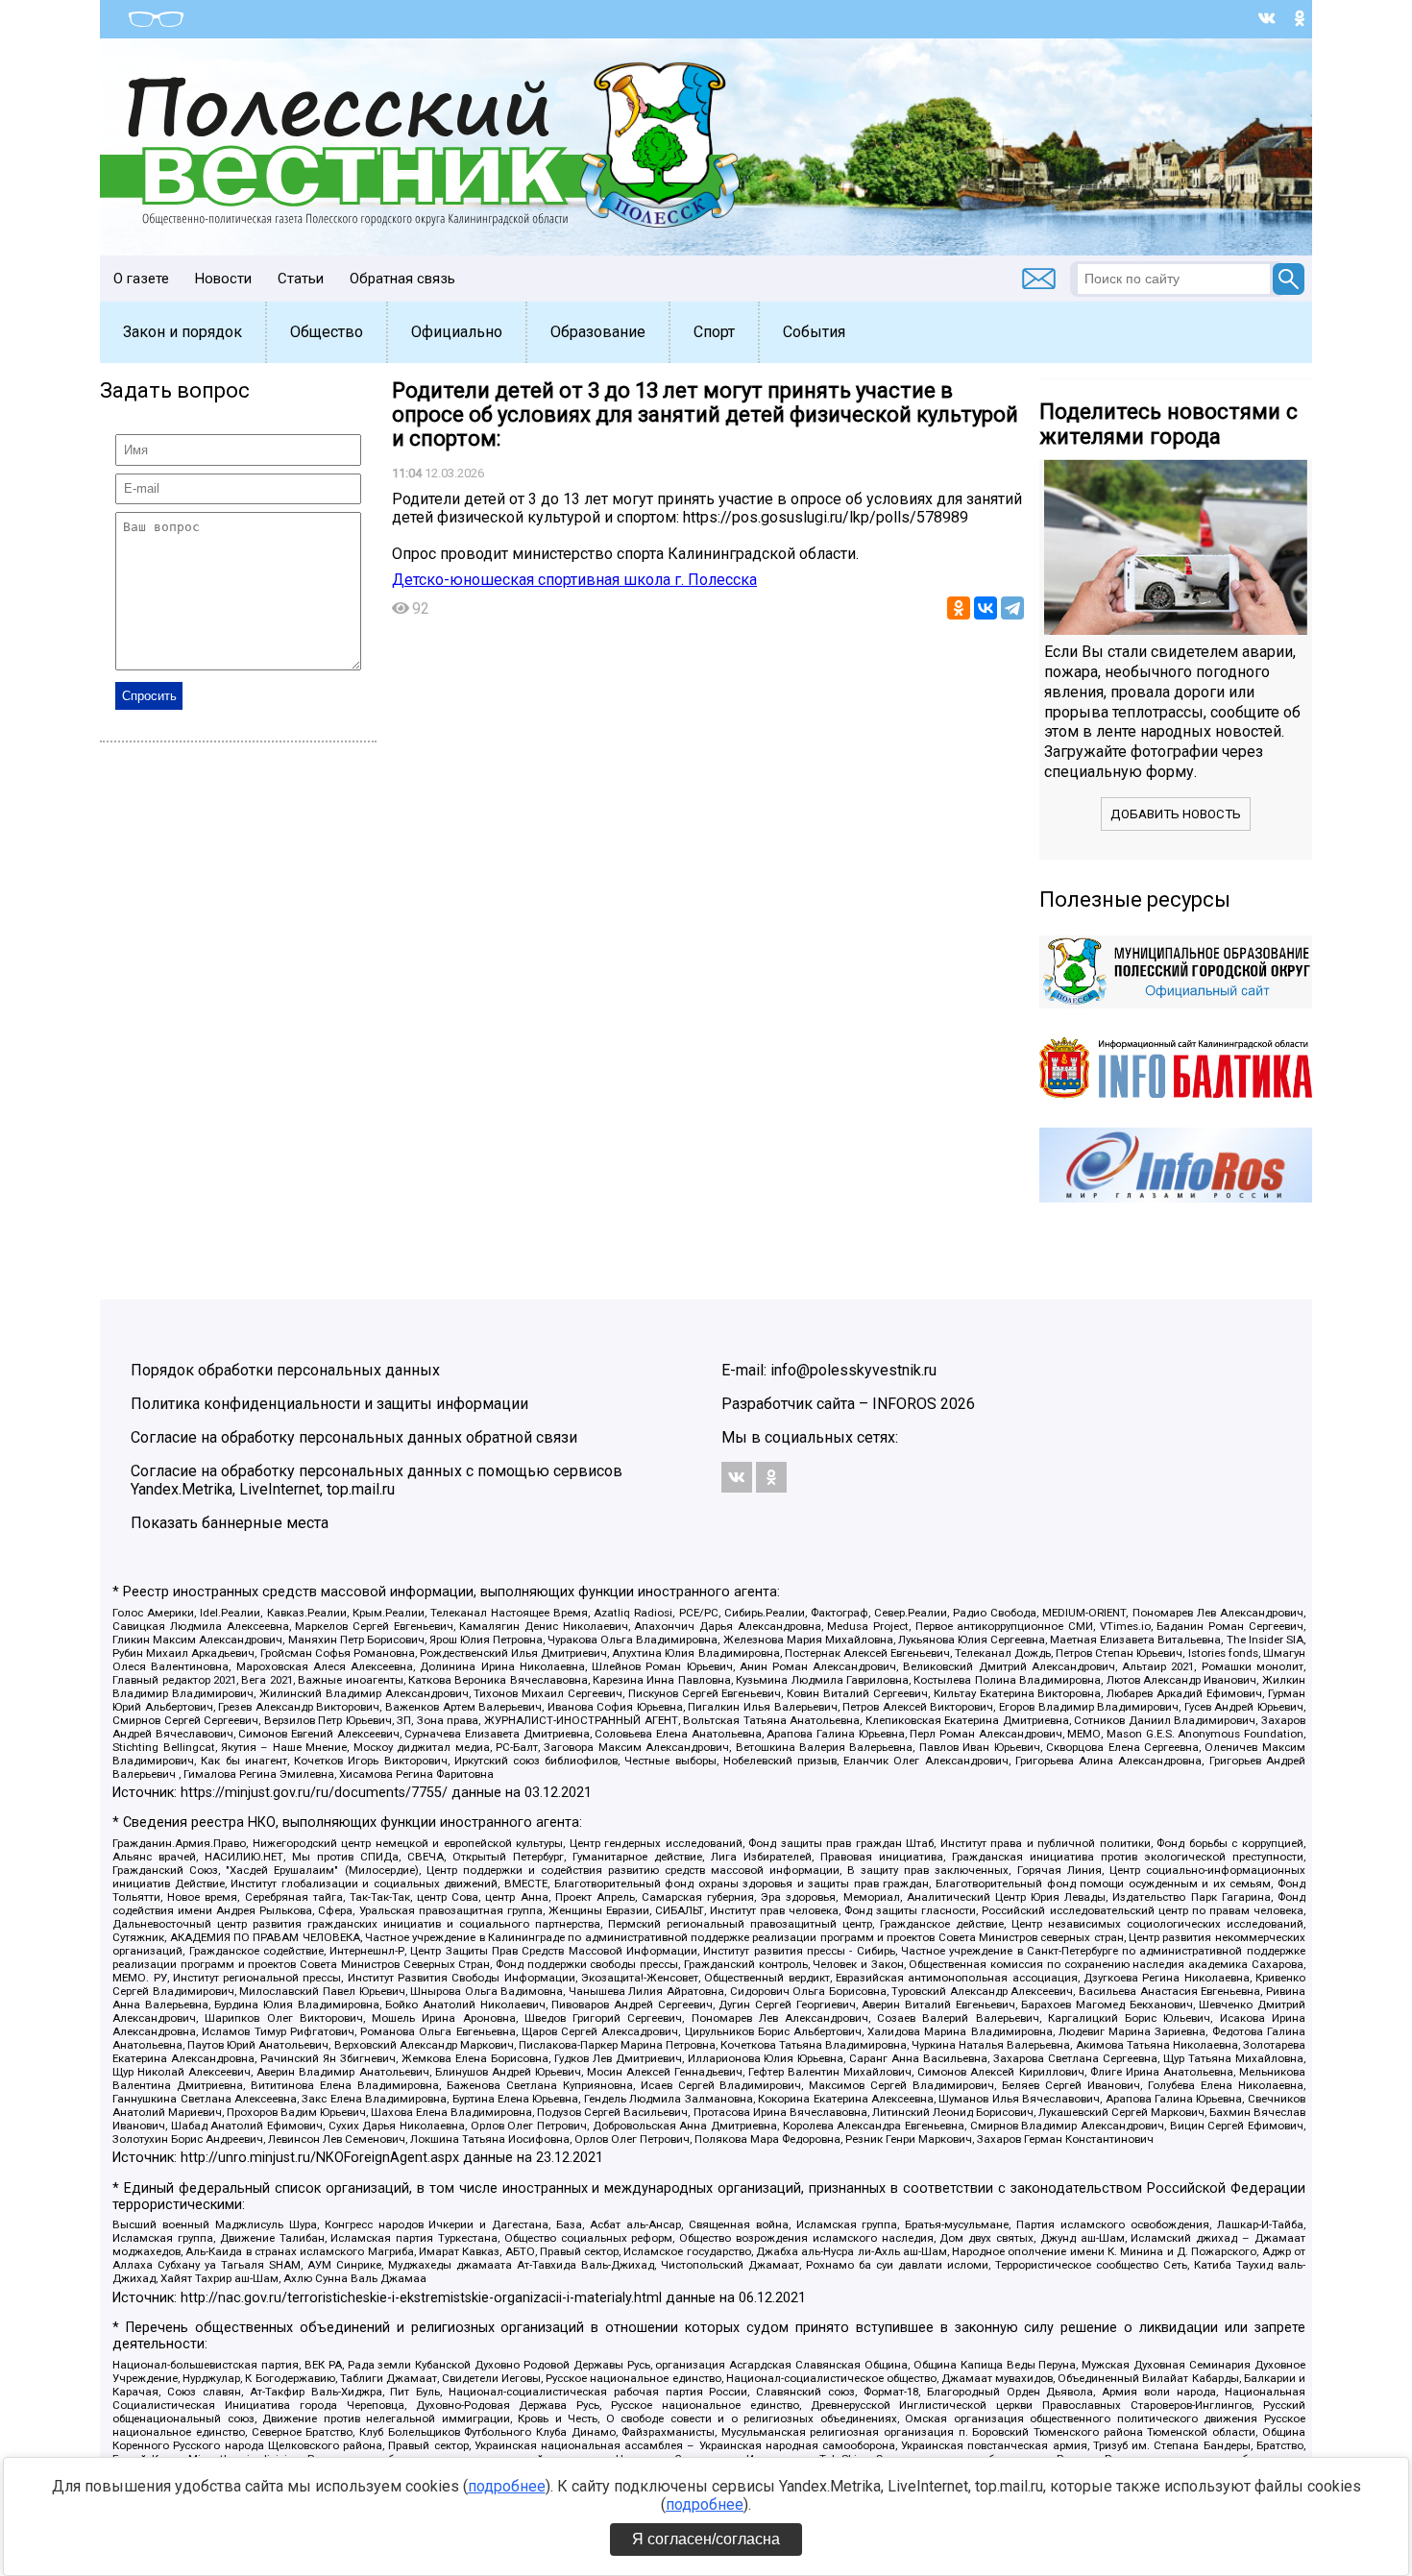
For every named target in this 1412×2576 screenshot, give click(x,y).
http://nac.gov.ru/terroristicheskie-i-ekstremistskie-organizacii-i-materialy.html (421, 2298)
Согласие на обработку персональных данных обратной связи (354, 1437)
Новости (223, 279)
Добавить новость (1176, 814)
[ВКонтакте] (986, 608)
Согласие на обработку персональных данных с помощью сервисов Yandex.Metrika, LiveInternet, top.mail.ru (377, 1480)
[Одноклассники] (959, 608)
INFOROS (904, 1404)
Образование (598, 332)
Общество (327, 332)
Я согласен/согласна (706, 2539)
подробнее (507, 2486)
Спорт (714, 332)
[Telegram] (1012, 608)
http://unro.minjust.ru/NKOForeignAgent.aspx (320, 2158)
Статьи (301, 279)
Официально (457, 332)
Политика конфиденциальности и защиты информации (329, 1404)
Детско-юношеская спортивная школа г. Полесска (574, 580)
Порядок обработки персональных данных (285, 1370)
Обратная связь (402, 279)
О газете (141, 279)
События (814, 332)
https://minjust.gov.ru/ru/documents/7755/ (314, 1793)
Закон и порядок (183, 332)
